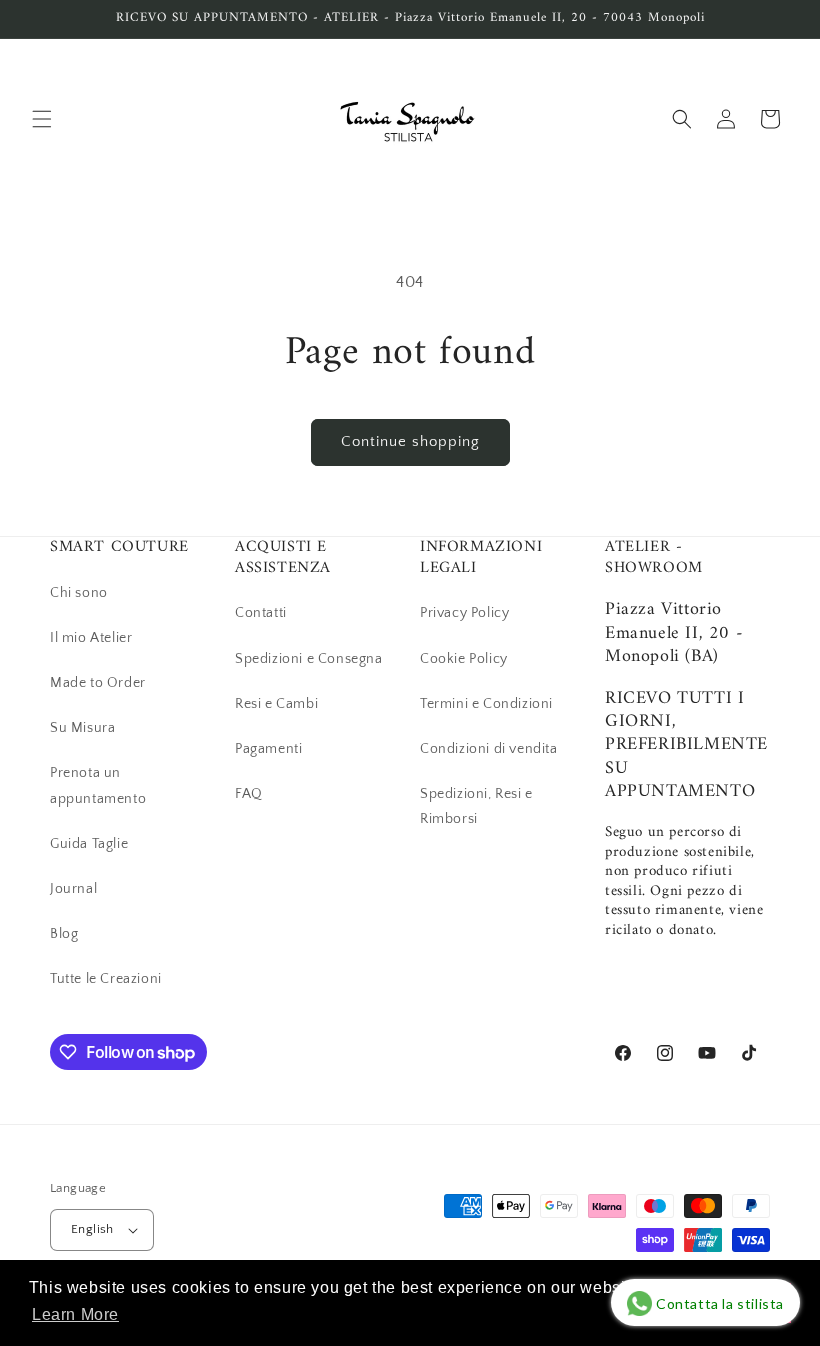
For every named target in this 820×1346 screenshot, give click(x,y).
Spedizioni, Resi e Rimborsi (476, 806)
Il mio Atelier (91, 638)
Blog (64, 934)
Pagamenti (268, 749)
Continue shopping (410, 441)
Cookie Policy (464, 659)
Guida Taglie (89, 844)
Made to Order (98, 683)
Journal (73, 889)
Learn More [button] (75, 1314)
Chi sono (79, 593)
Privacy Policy (464, 613)
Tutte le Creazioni (106, 979)
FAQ (249, 794)
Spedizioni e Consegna (309, 659)
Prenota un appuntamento (98, 785)
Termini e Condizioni (486, 704)
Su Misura (82, 728)
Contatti (261, 613)
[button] (42, 119)
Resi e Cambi (276, 704)
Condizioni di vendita (489, 749)
